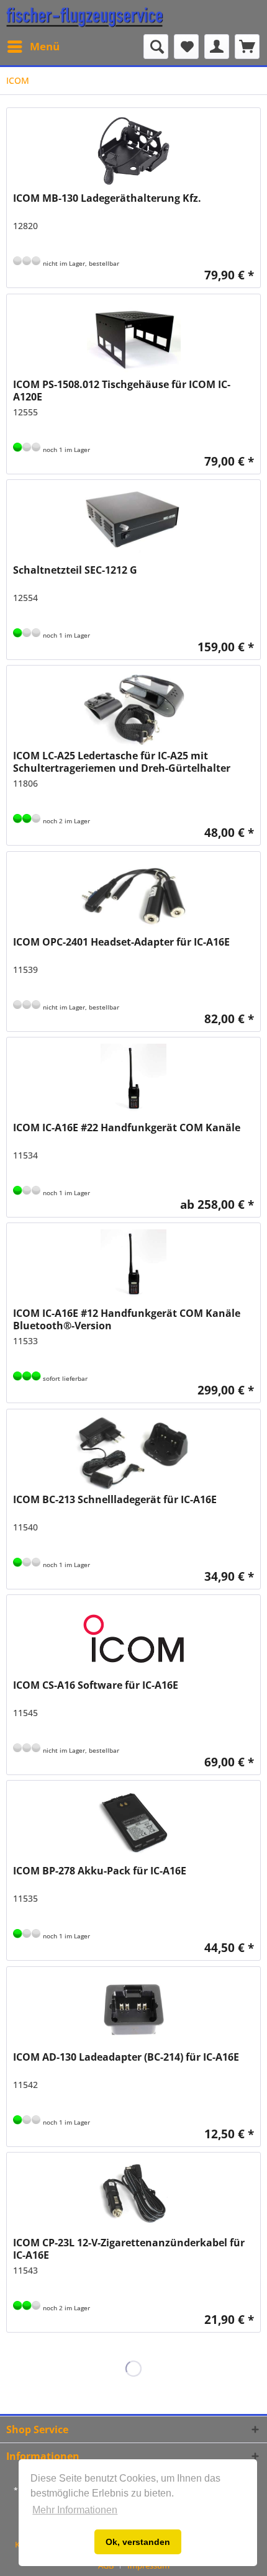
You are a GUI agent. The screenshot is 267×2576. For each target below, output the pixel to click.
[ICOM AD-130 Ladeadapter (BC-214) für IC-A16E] (133, 2010)
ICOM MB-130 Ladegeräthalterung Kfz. (107, 198)
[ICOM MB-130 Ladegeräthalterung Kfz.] (133, 151)
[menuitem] (33, 47)
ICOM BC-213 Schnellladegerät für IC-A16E (115, 1500)
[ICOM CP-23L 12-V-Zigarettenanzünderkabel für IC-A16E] (133, 2196)
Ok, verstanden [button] (138, 2542)
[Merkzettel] (186, 47)
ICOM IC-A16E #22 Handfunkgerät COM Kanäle (127, 1128)
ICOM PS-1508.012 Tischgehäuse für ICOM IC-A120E (122, 391)
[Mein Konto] (217, 47)
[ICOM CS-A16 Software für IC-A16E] (133, 1638)
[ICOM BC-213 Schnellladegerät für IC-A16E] (133, 1453)
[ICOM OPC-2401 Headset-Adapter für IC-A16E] (133, 895)
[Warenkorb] (247, 47)
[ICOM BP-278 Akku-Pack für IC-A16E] (133, 1824)
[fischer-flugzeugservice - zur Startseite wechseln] (85, 17)
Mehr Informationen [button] (75, 2510)
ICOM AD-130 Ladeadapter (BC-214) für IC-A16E (126, 2057)
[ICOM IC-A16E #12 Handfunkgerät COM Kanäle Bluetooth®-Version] (133, 1267)
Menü (45, 46)
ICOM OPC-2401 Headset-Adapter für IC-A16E (121, 942)
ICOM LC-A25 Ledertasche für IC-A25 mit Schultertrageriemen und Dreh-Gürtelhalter (122, 762)
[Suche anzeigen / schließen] (156, 47)
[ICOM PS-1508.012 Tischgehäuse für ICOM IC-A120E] (133, 338)
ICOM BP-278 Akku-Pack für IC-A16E (100, 1871)
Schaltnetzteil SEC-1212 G (75, 570)
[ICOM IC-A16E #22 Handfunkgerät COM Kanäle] (133, 1081)
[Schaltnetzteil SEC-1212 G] (133, 523)
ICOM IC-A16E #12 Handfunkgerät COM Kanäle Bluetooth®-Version (127, 1319)
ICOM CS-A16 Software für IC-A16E (96, 1685)
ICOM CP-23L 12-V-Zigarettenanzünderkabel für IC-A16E (129, 2249)
